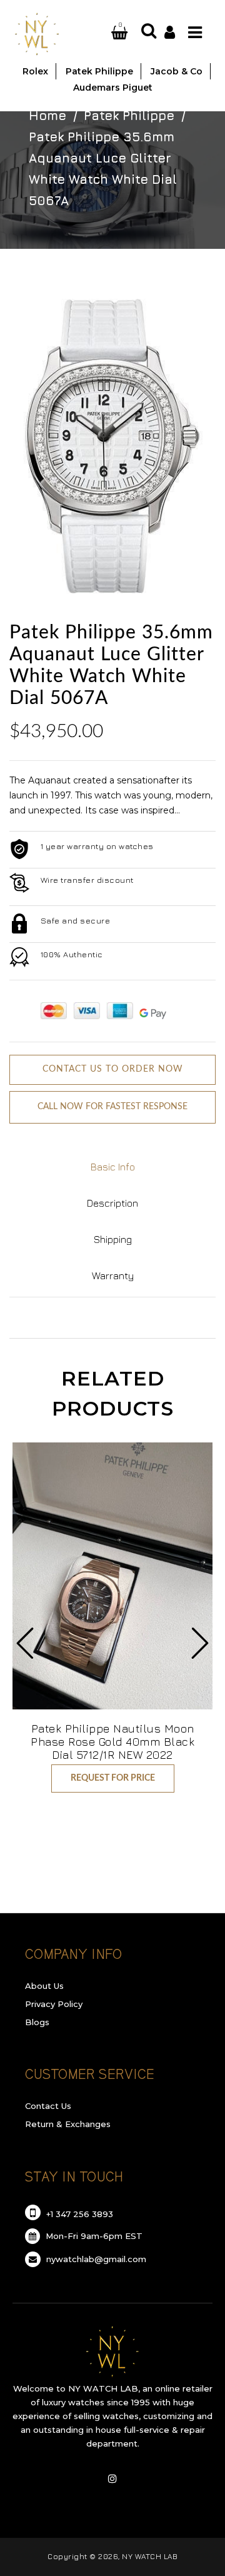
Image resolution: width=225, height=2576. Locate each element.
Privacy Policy (54, 2004)
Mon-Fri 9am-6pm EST (93, 2236)
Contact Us (48, 2106)
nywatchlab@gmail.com (95, 2259)
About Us (44, 1986)
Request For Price (113, 1778)
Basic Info (113, 1167)
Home (47, 115)
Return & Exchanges (68, 2124)
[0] (105, 33)
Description (112, 1203)
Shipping (113, 1239)
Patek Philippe (129, 115)
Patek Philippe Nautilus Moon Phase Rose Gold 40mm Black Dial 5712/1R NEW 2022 (112, 1742)
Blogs (37, 2022)
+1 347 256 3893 (78, 2214)
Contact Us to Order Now (113, 1069)
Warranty (113, 1275)
